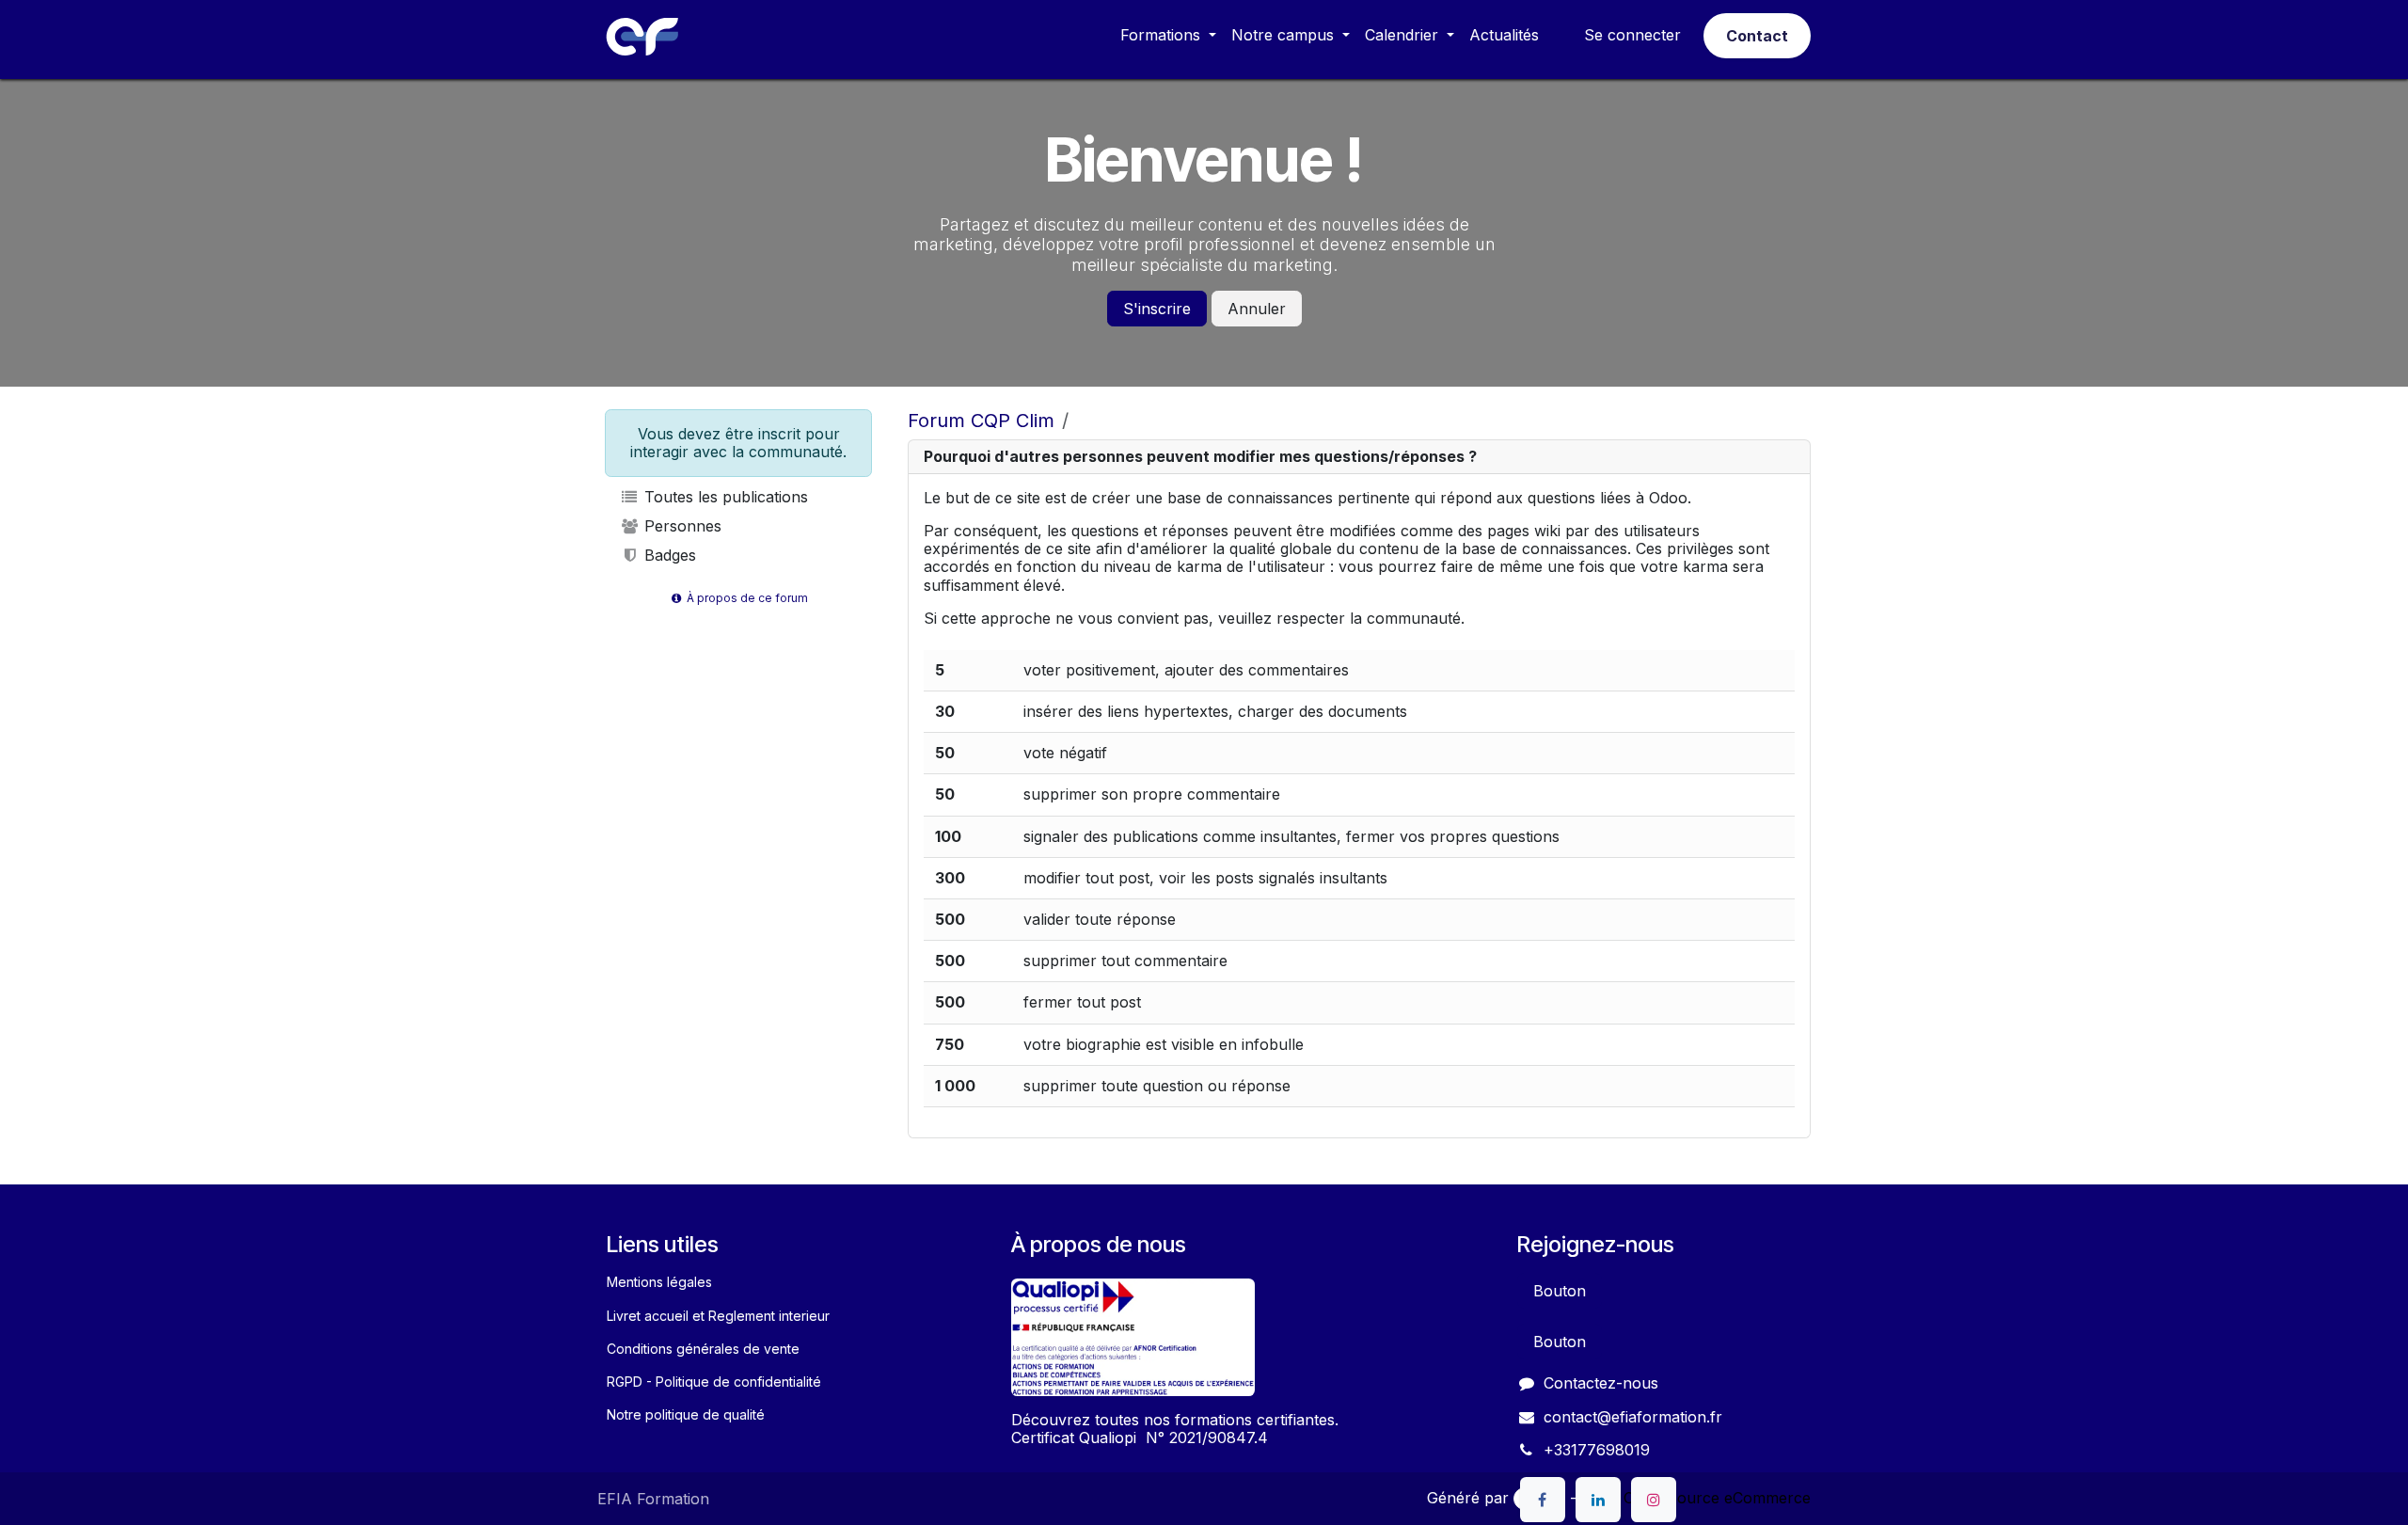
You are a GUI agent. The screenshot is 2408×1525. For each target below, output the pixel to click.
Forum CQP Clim (981, 421)
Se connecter (1632, 35)
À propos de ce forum (746, 598)
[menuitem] (1168, 35)
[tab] (1359, 457)
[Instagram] (1654, 1500)
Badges (668, 555)
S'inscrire (1157, 309)
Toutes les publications (724, 497)
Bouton (1560, 1291)
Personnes (681, 526)
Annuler (1257, 309)
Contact (1757, 36)
